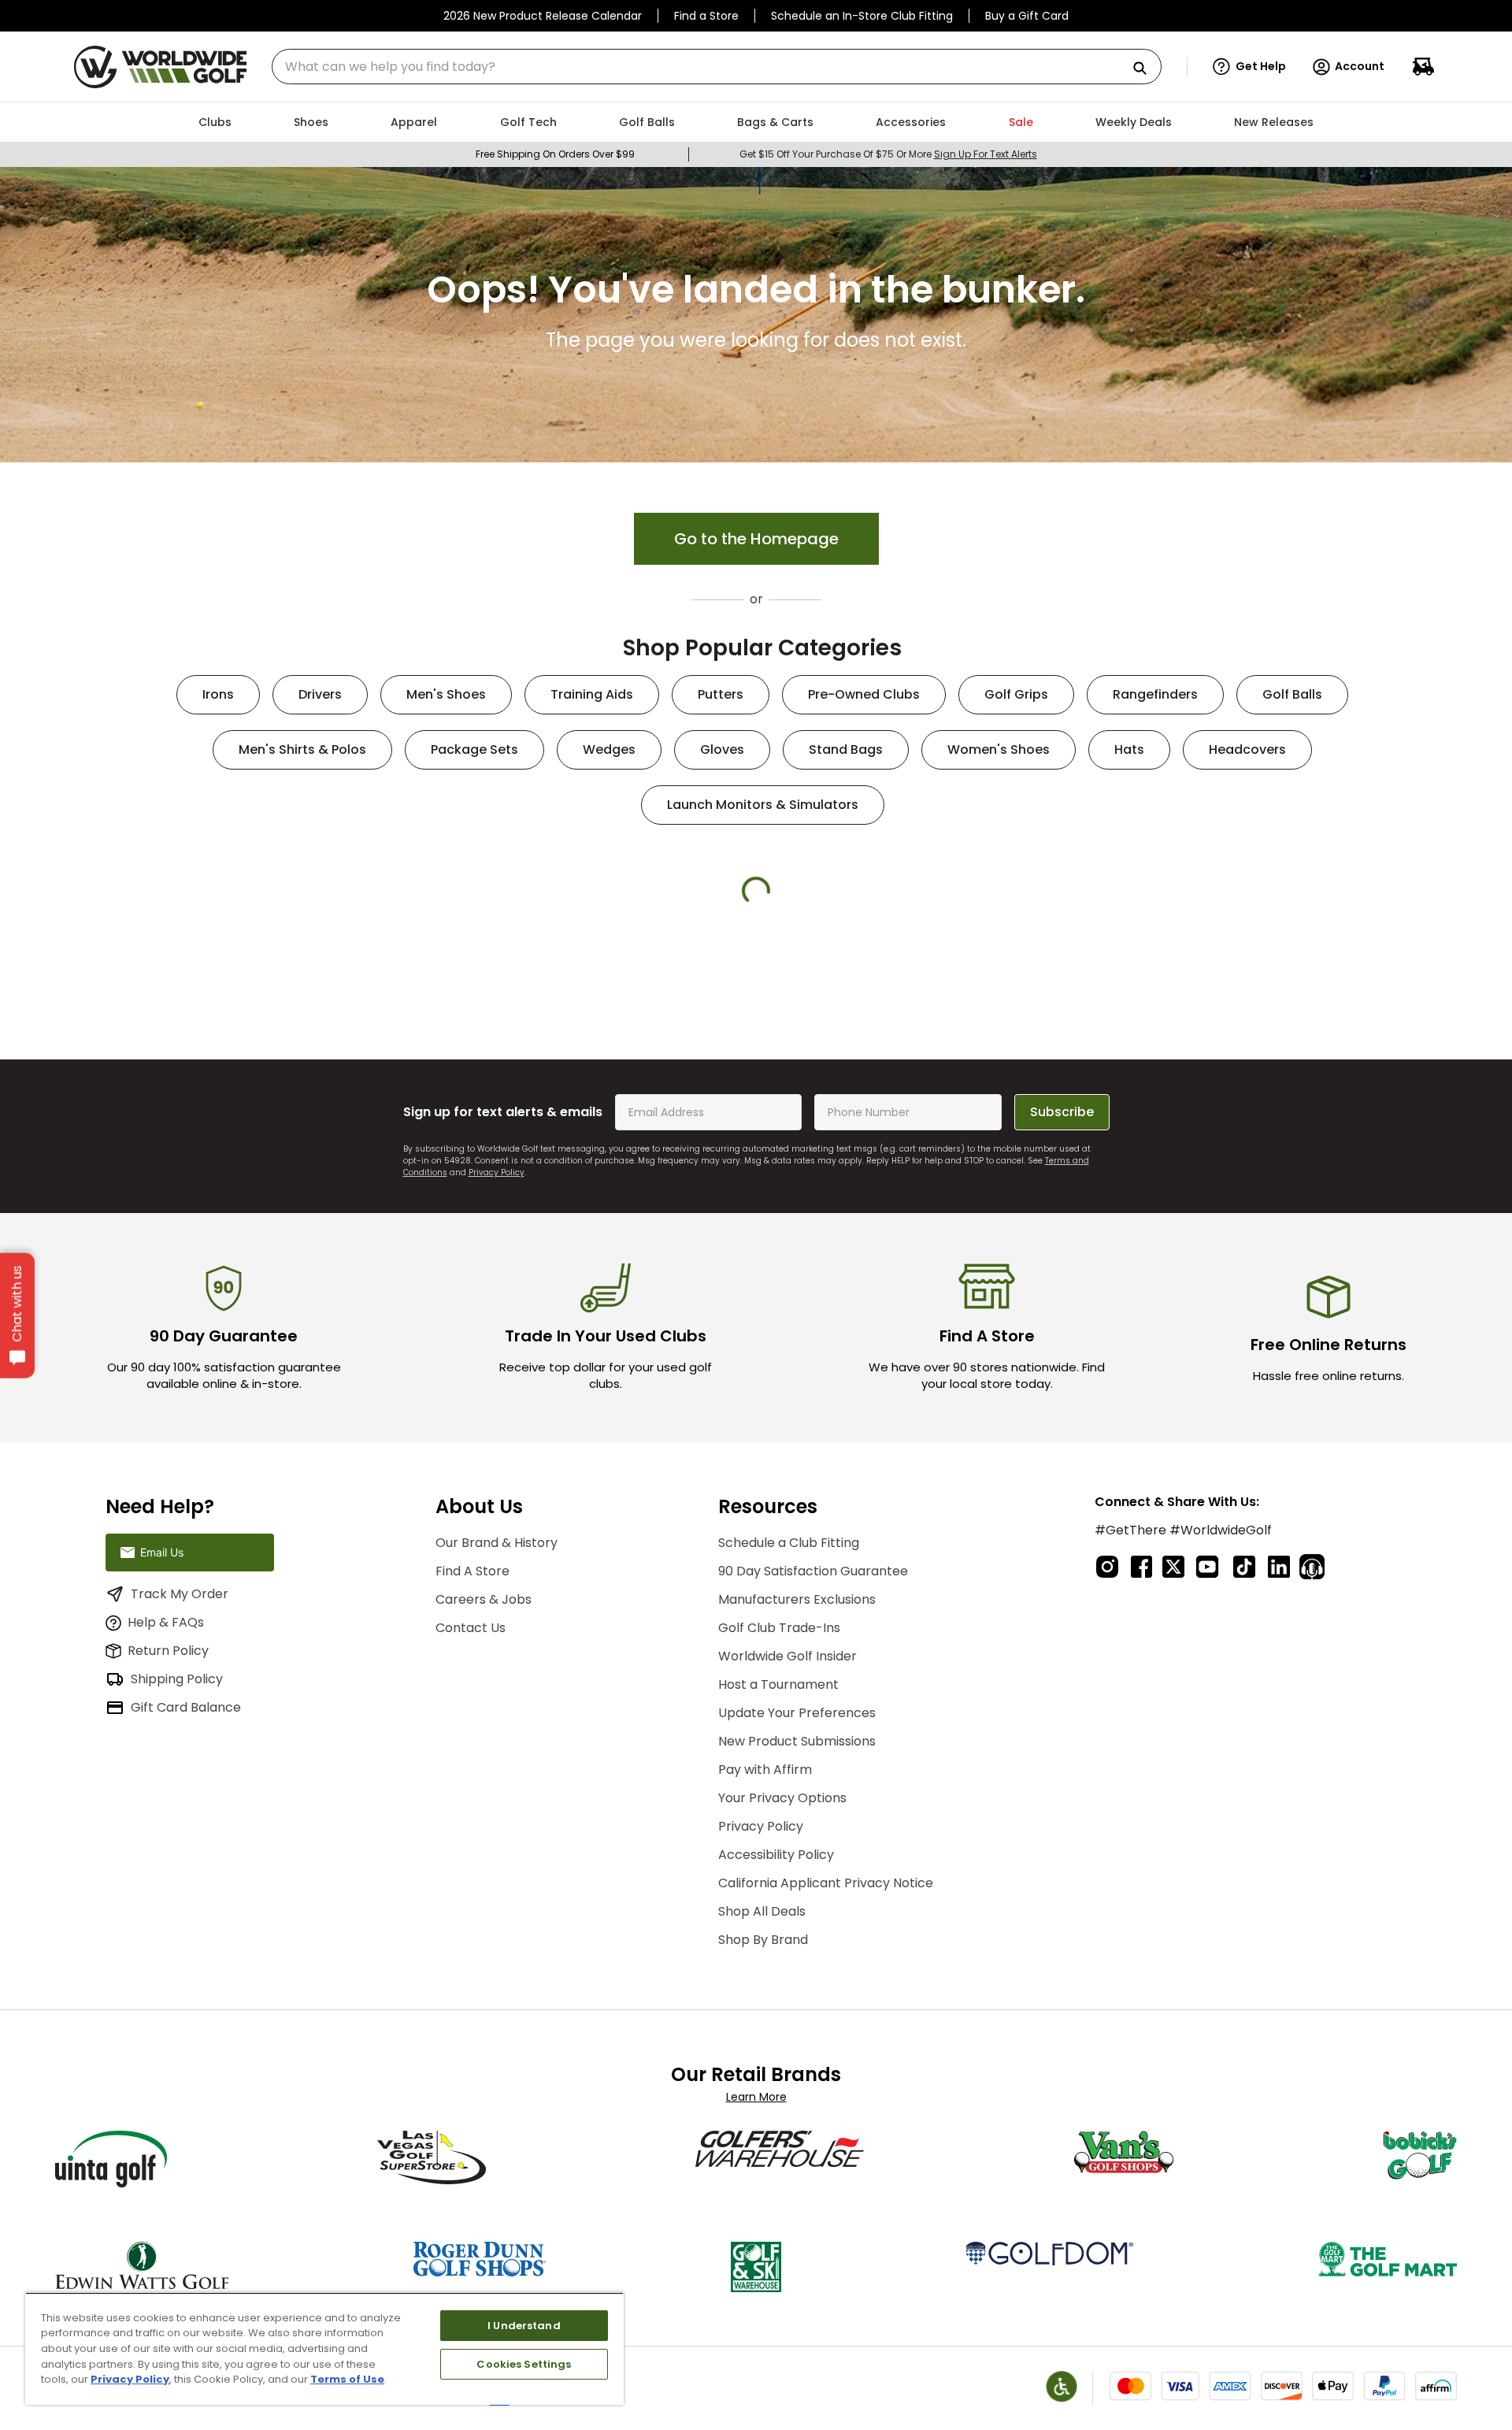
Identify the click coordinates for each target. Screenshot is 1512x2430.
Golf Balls (1292, 694)
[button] (1249, 67)
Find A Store (472, 1762)
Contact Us (471, 1819)
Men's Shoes (446, 694)
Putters (721, 694)
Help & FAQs (166, 1864)
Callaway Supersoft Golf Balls (1049, 1154)
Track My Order (180, 1835)
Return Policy (168, 1892)
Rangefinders (1155, 694)
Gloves (722, 749)
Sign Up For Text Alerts (986, 154)
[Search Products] (1146, 69)
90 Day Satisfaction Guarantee (813, 1762)
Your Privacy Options (782, 1989)
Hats (1129, 749)
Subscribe (1062, 1303)
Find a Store (706, 16)
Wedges (609, 749)
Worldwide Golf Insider (787, 1848)
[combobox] (717, 67)
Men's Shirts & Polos (302, 749)
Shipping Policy (177, 1921)
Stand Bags (846, 749)
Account (1360, 66)
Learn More (756, 2288)
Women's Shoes (999, 749)
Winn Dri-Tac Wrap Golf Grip (854, 1146)
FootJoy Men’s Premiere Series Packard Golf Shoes (463, 1154)
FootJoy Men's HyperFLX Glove (1245, 1146)
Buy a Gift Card (1027, 16)
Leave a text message (197, 1744)
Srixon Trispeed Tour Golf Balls (659, 1154)
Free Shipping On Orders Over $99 (555, 154)
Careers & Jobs (484, 1791)
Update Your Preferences (797, 1904)
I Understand (524, 2326)
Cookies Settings (524, 2364)
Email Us (162, 1794)
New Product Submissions (797, 1933)
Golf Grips (1016, 694)
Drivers (320, 694)
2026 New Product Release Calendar (543, 16)
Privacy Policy (497, 1364)
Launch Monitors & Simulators (763, 805)
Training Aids (592, 694)
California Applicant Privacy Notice (826, 2074)
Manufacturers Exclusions (797, 1791)
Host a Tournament (778, 1876)
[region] (324, 2348)
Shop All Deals (762, 2103)
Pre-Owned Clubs (864, 694)
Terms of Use (347, 2379)
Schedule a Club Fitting (789, 1734)
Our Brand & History (497, 1734)
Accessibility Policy (776, 2046)
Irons (218, 694)
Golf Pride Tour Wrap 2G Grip (268, 1146)
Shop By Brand (763, 2131)
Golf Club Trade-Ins (779, 1819)
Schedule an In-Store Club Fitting (862, 16)
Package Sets (474, 749)
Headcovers (1247, 749)
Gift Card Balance (186, 1949)
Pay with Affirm (765, 1961)
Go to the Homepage (756, 539)
